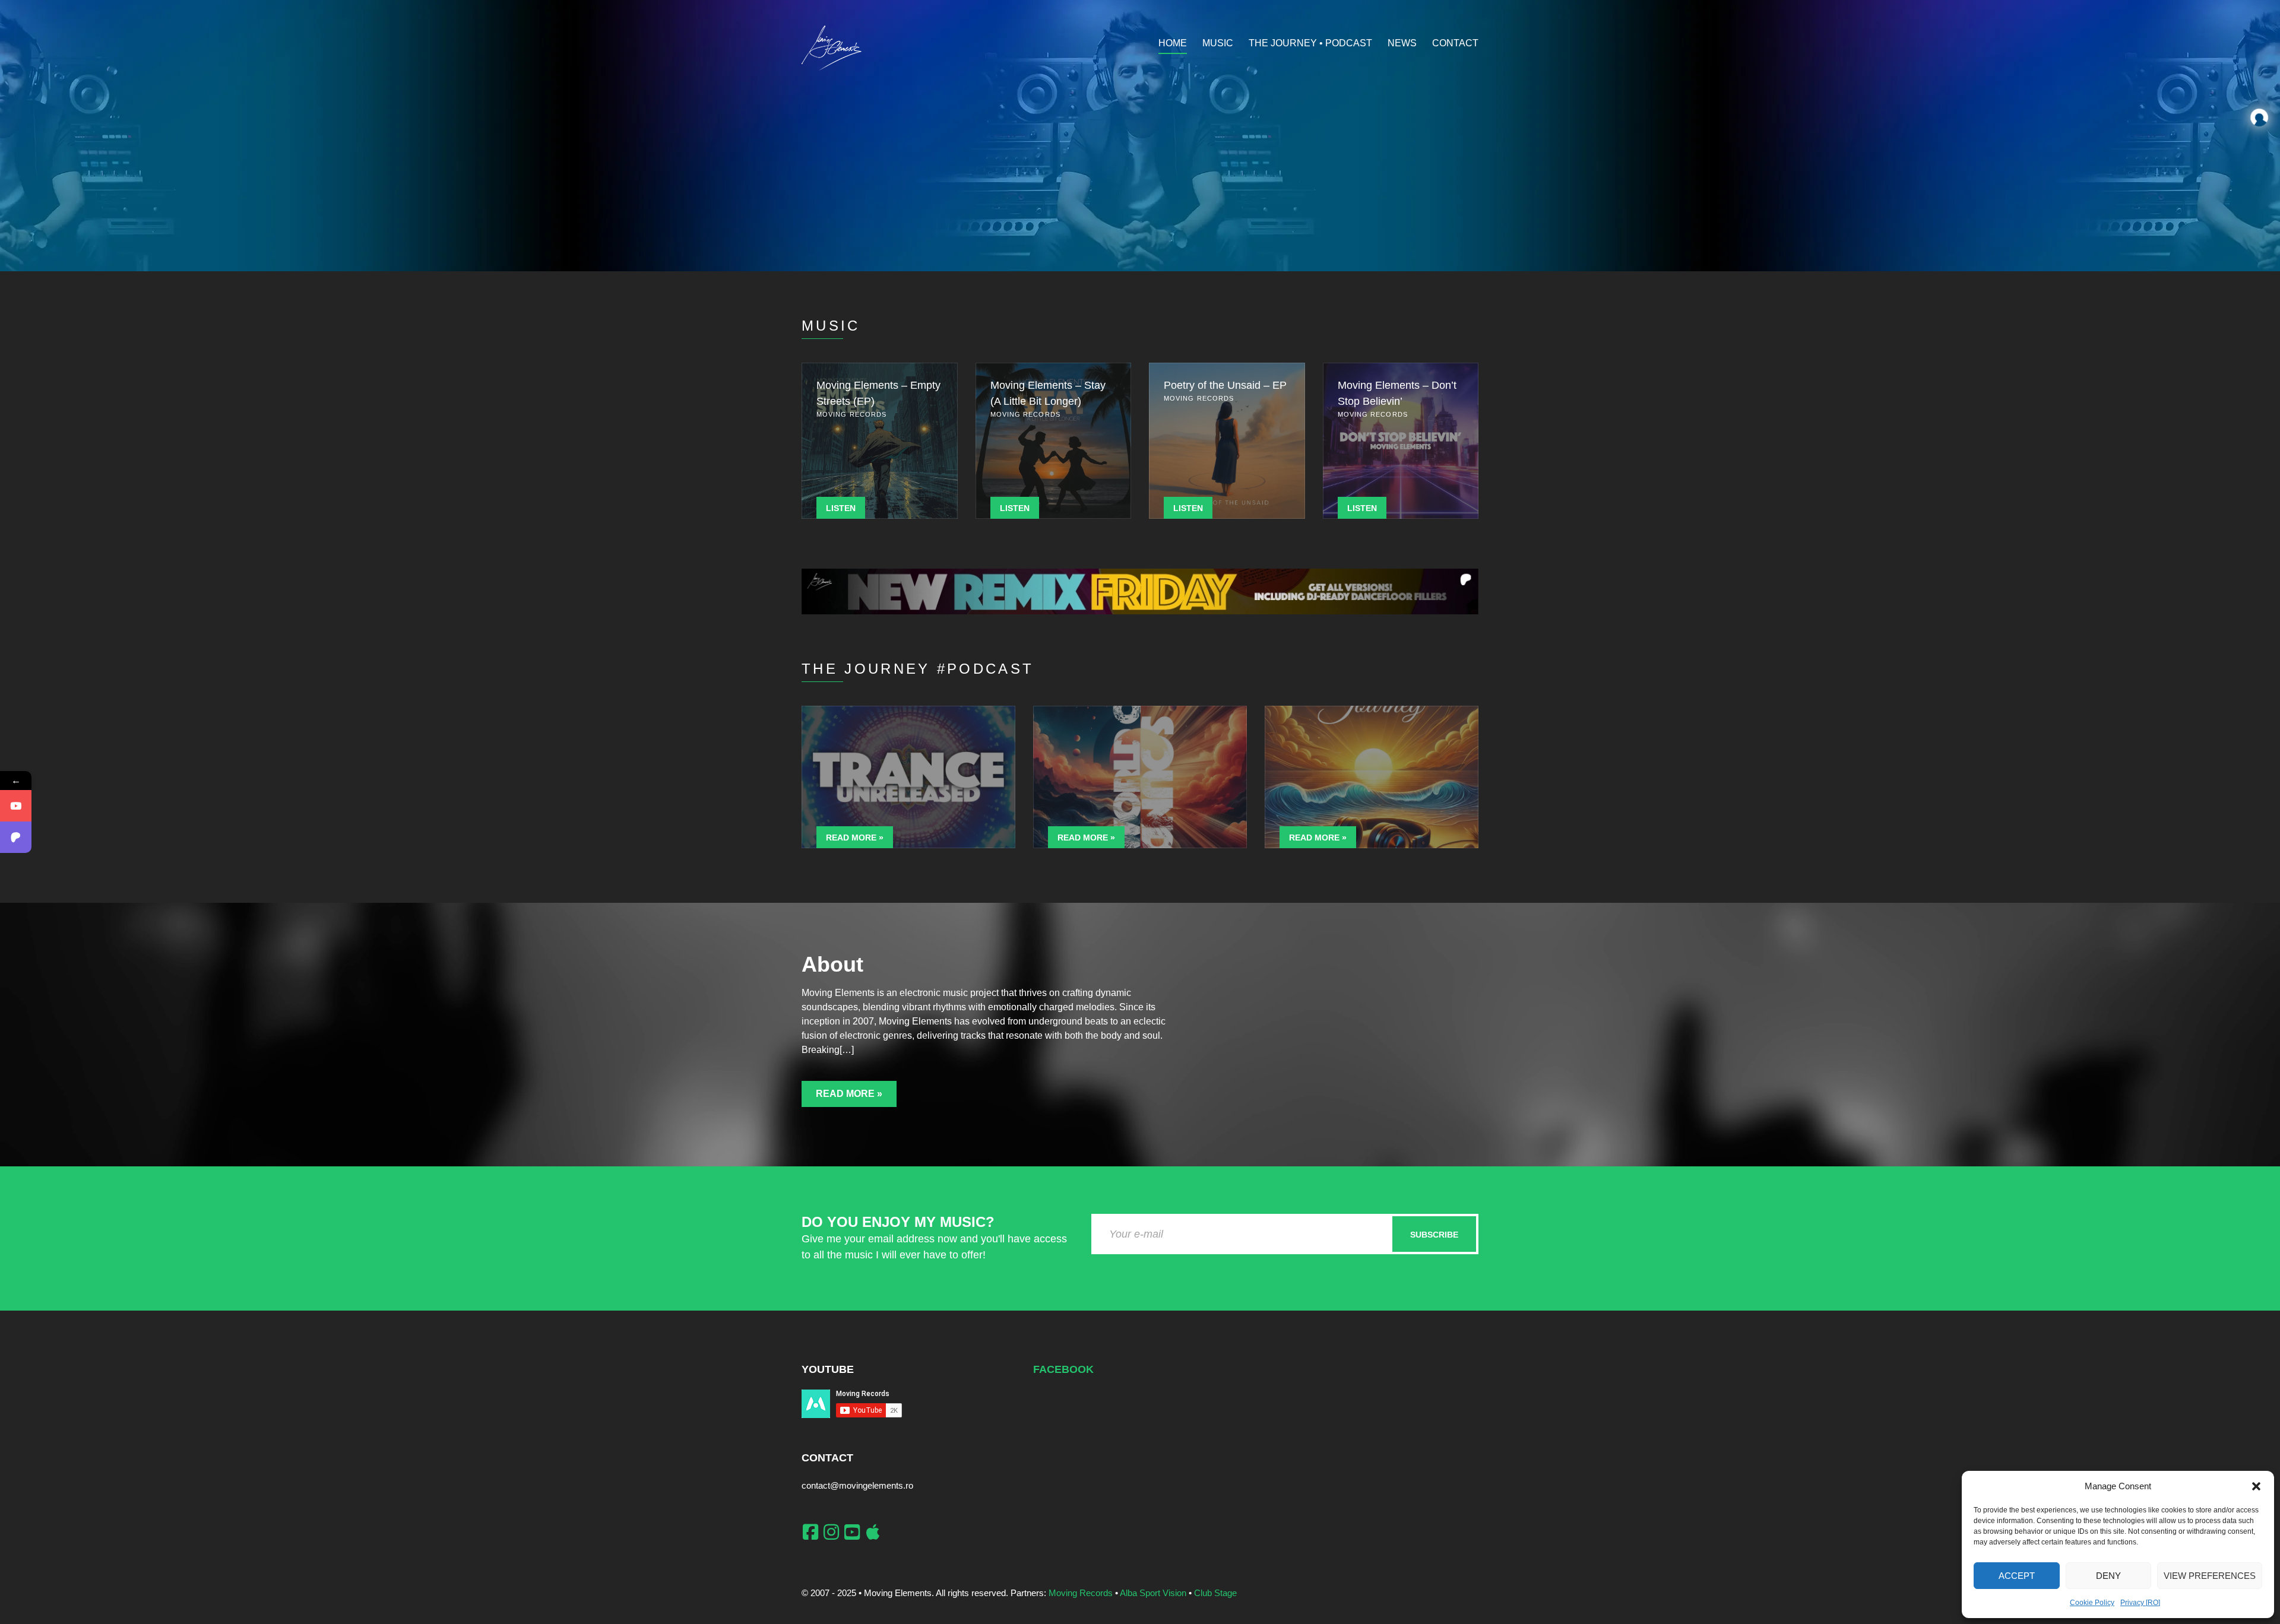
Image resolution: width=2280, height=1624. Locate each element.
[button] (2256, 1486)
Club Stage (1215, 1593)
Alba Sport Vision (1153, 1593)
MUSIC (1218, 43)
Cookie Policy (2092, 1603)
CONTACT (1455, 43)
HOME (1173, 43)
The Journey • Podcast (1310, 43)
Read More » (855, 838)
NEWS (1402, 43)
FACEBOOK (1063, 1369)
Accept (2017, 1576)
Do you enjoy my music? (898, 1222)
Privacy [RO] (2140, 1603)
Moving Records (1081, 1593)
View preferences (2210, 1576)
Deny (2108, 1576)
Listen (841, 508)
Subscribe (1434, 1235)
